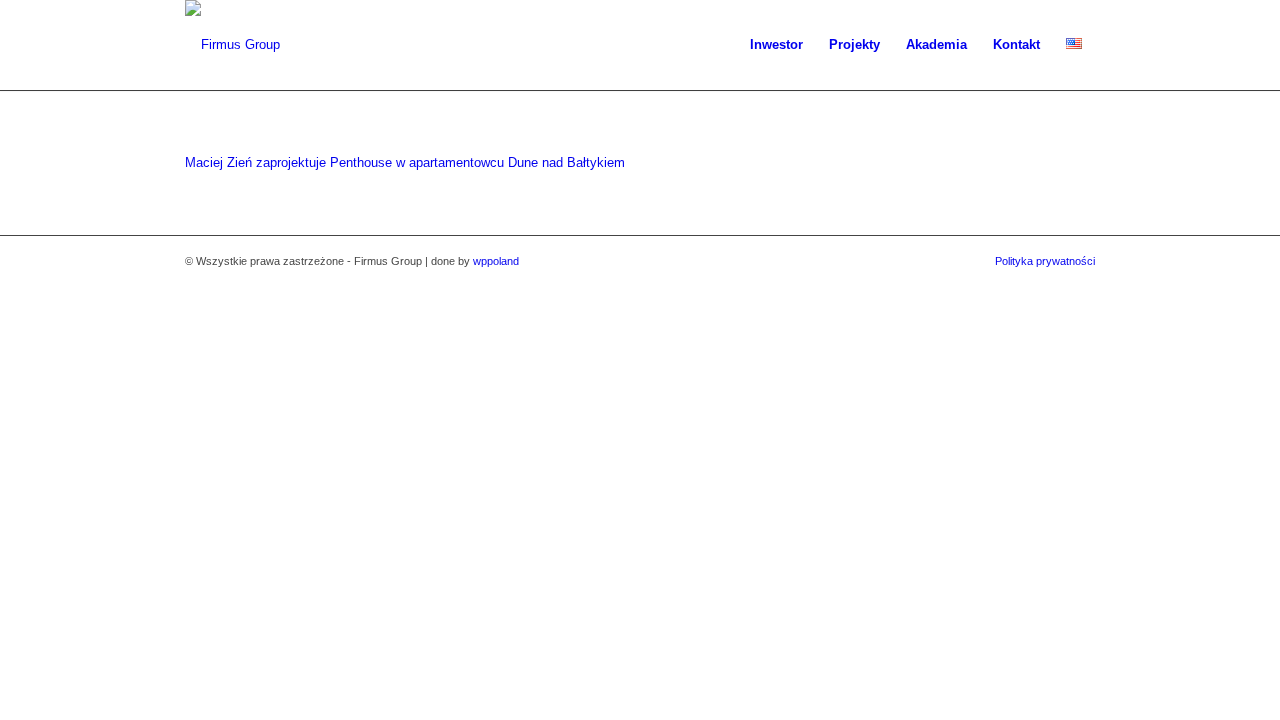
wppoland (496, 261)
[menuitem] (776, 45)
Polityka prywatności (1045, 261)
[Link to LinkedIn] (1080, 282)
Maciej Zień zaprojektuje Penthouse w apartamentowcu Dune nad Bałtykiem (405, 162)
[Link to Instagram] (1050, 282)
